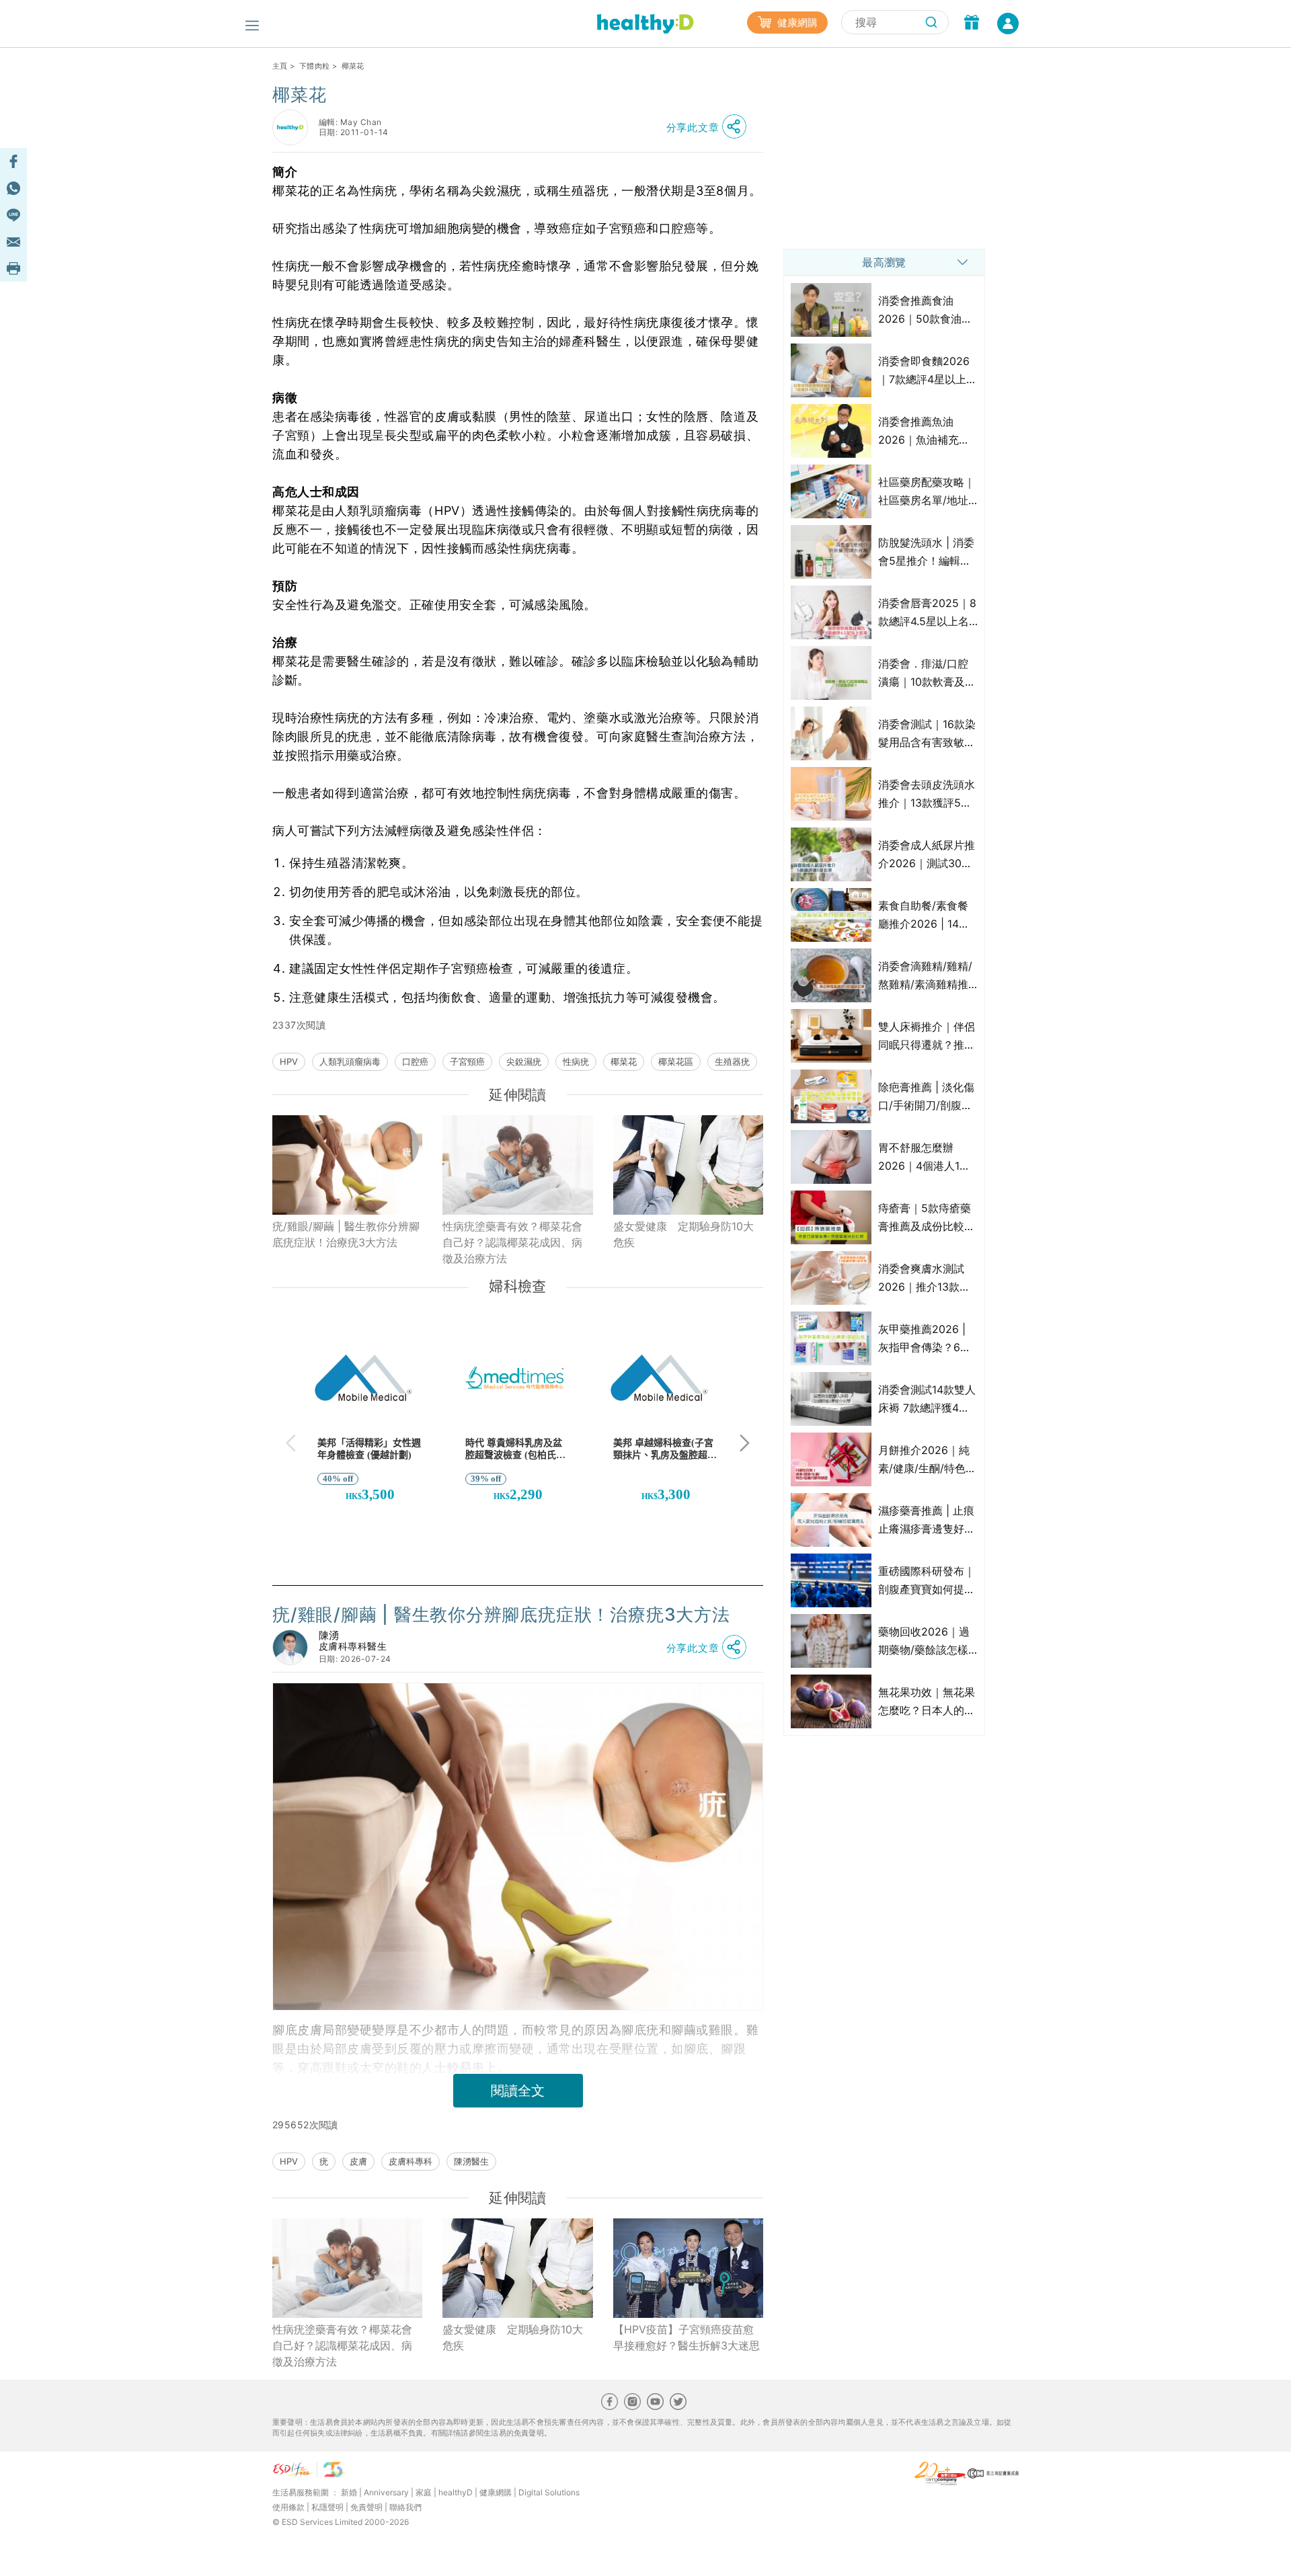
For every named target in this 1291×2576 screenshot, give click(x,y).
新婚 (349, 2492)
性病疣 (576, 1061)
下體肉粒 (314, 66)
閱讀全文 (518, 2091)
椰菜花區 (676, 1061)
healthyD (456, 2492)
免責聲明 (366, 2507)
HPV (289, 1061)
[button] (710, 127)
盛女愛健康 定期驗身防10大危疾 (683, 1234)
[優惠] (972, 24)
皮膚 (358, 2161)
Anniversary (386, 2492)
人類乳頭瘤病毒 (350, 1061)
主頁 (280, 66)
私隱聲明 (327, 2507)
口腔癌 (415, 1061)
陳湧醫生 (471, 2161)
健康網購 (796, 23)
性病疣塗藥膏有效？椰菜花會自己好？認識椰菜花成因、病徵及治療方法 (512, 1242)
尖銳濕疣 (524, 1061)
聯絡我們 (405, 2507)
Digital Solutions (549, 2492)
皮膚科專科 (410, 2161)
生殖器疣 (732, 1061)
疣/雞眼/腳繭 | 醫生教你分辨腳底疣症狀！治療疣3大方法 (346, 1234)
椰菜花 (624, 1061)
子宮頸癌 (467, 1061)
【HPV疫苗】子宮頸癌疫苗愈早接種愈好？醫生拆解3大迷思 (687, 2337)
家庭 (424, 2492)
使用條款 (288, 2507)
